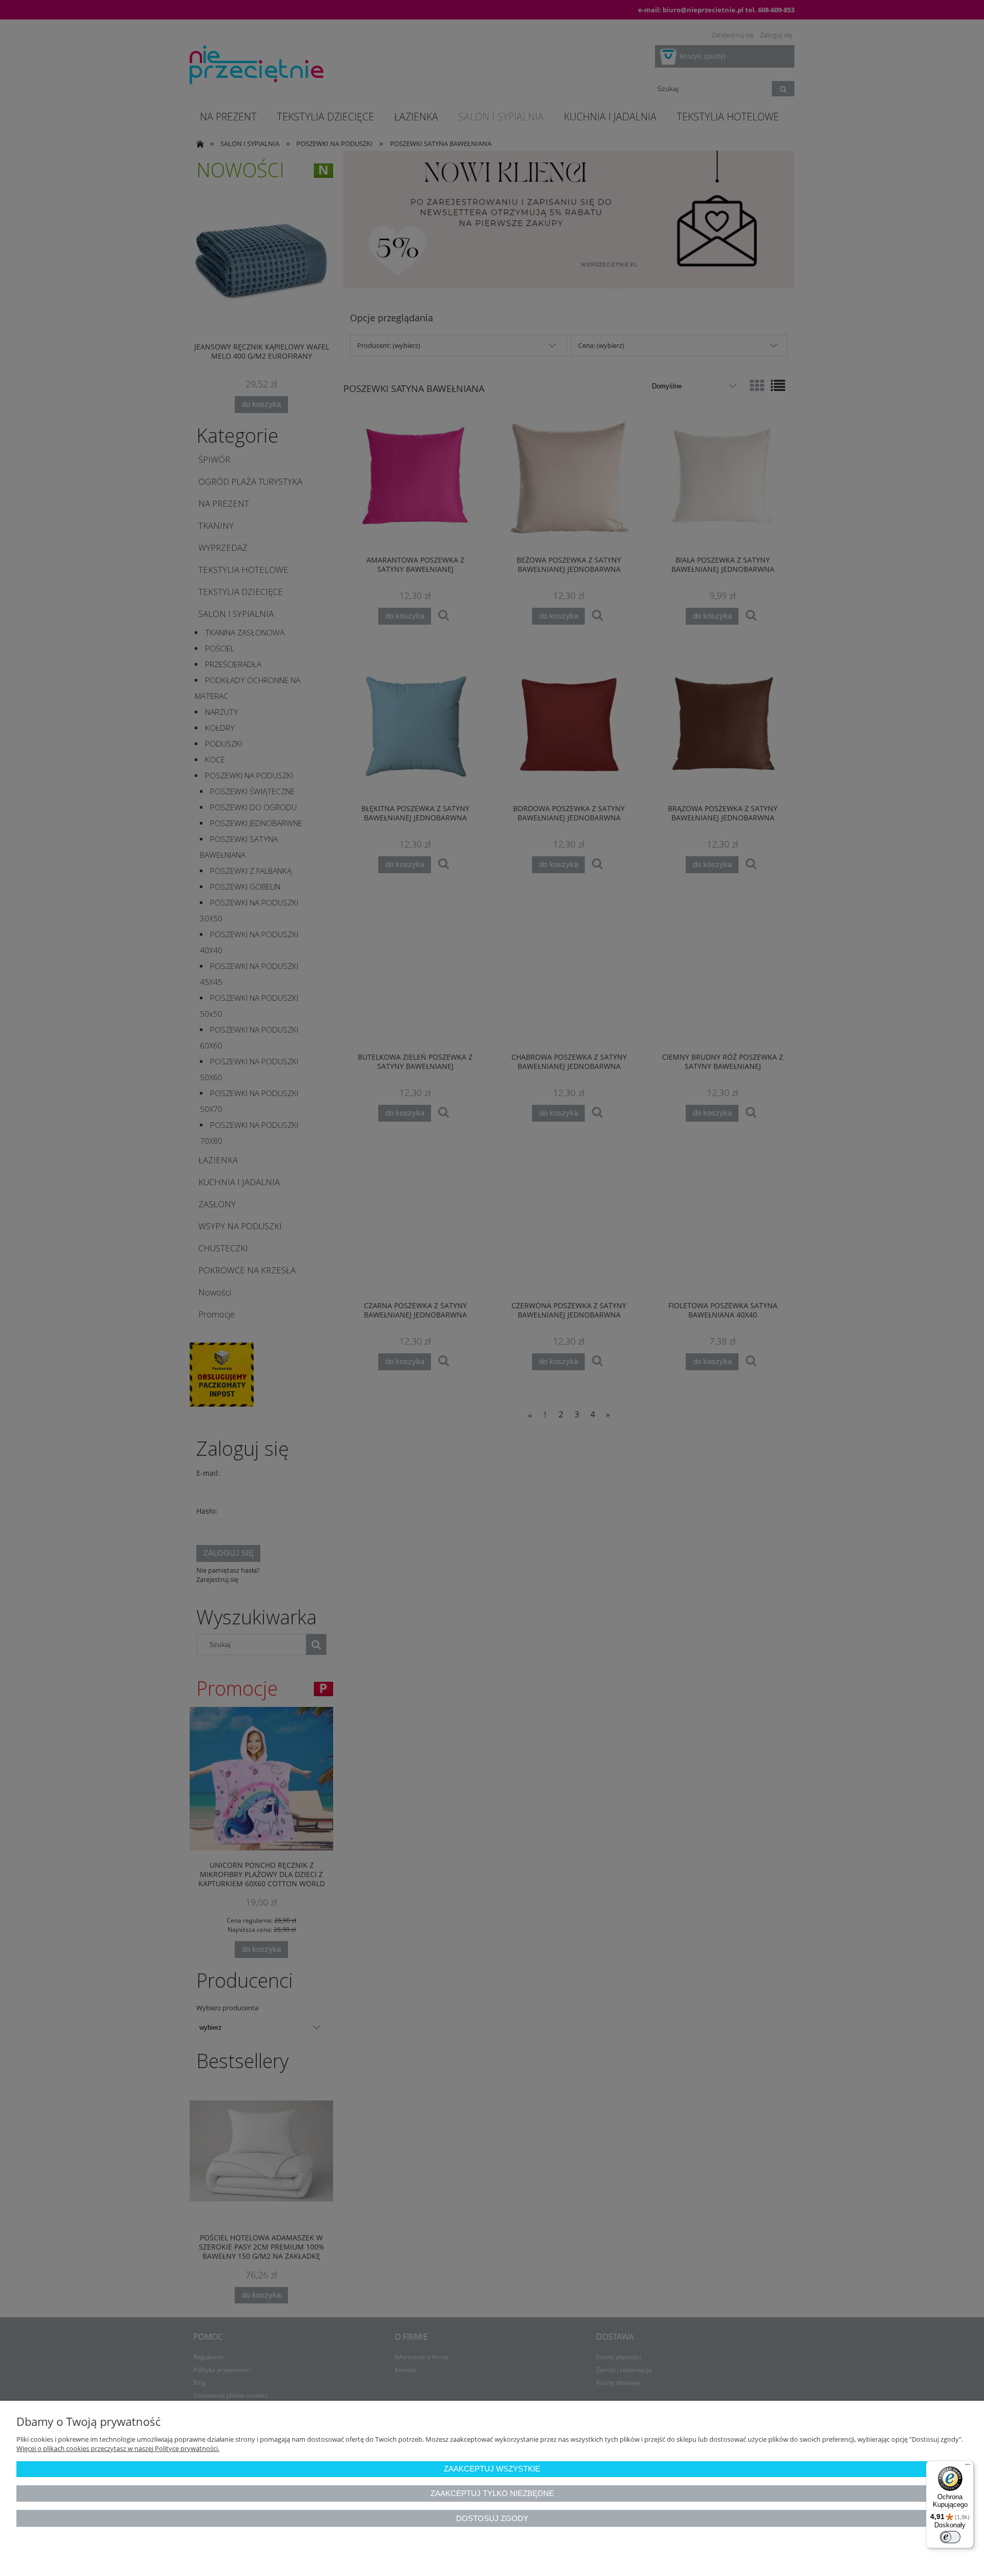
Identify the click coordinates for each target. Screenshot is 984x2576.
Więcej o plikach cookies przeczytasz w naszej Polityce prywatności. (118, 2448)
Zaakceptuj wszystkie (492, 2469)
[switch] (950, 2537)
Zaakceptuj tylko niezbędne (492, 2493)
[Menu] (968, 2467)
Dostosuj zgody (492, 2518)
